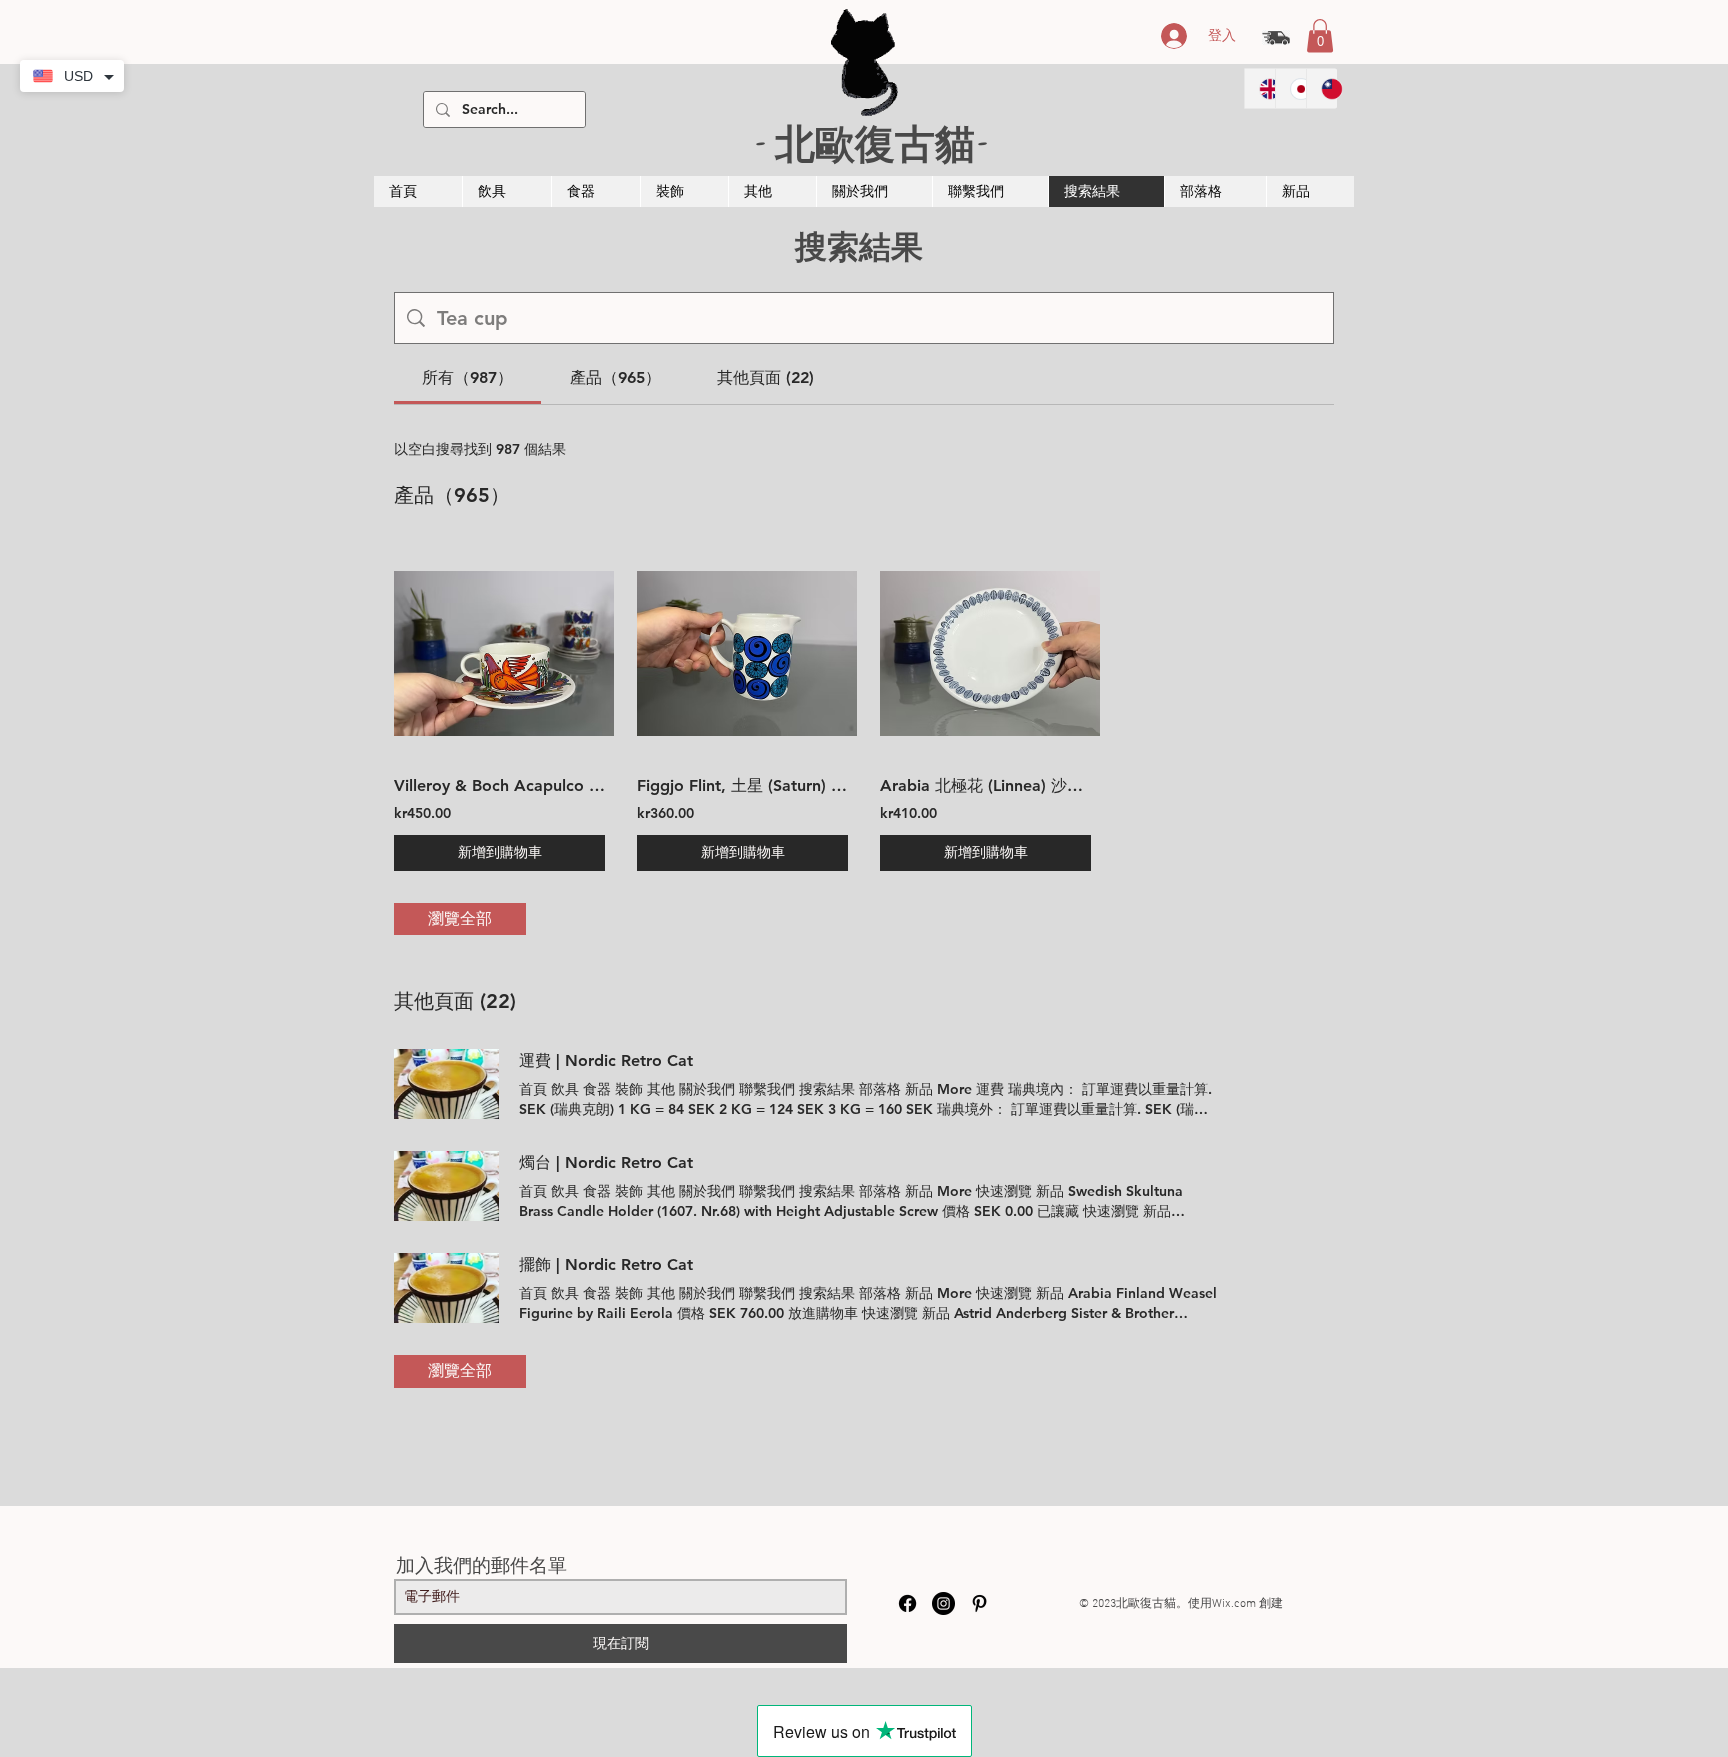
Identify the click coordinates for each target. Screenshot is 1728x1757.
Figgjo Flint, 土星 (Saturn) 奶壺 (742, 785)
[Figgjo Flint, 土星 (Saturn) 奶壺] (742, 653)
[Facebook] (907, 1603)
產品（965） (452, 495)
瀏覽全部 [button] (460, 918)
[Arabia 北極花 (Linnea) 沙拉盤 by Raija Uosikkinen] (985, 653)
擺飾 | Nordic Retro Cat (606, 1264)
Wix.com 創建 (1247, 1604)
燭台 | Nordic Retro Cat (606, 1162)
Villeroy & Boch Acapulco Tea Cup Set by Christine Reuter (499, 785)
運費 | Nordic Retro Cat (606, 1060)
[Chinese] (1321, 88)
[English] (1260, 88)
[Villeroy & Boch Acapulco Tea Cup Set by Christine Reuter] (499, 653)
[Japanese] (1290, 88)
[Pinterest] (979, 1603)
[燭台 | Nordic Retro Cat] (446, 1186)
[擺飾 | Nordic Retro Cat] (446, 1288)
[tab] (467, 378)
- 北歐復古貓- (871, 142)
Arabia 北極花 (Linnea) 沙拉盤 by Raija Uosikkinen (985, 785)
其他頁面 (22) (455, 1001)
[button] (1320, 35)
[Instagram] (943, 1603)
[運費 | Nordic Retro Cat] (446, 1084)
